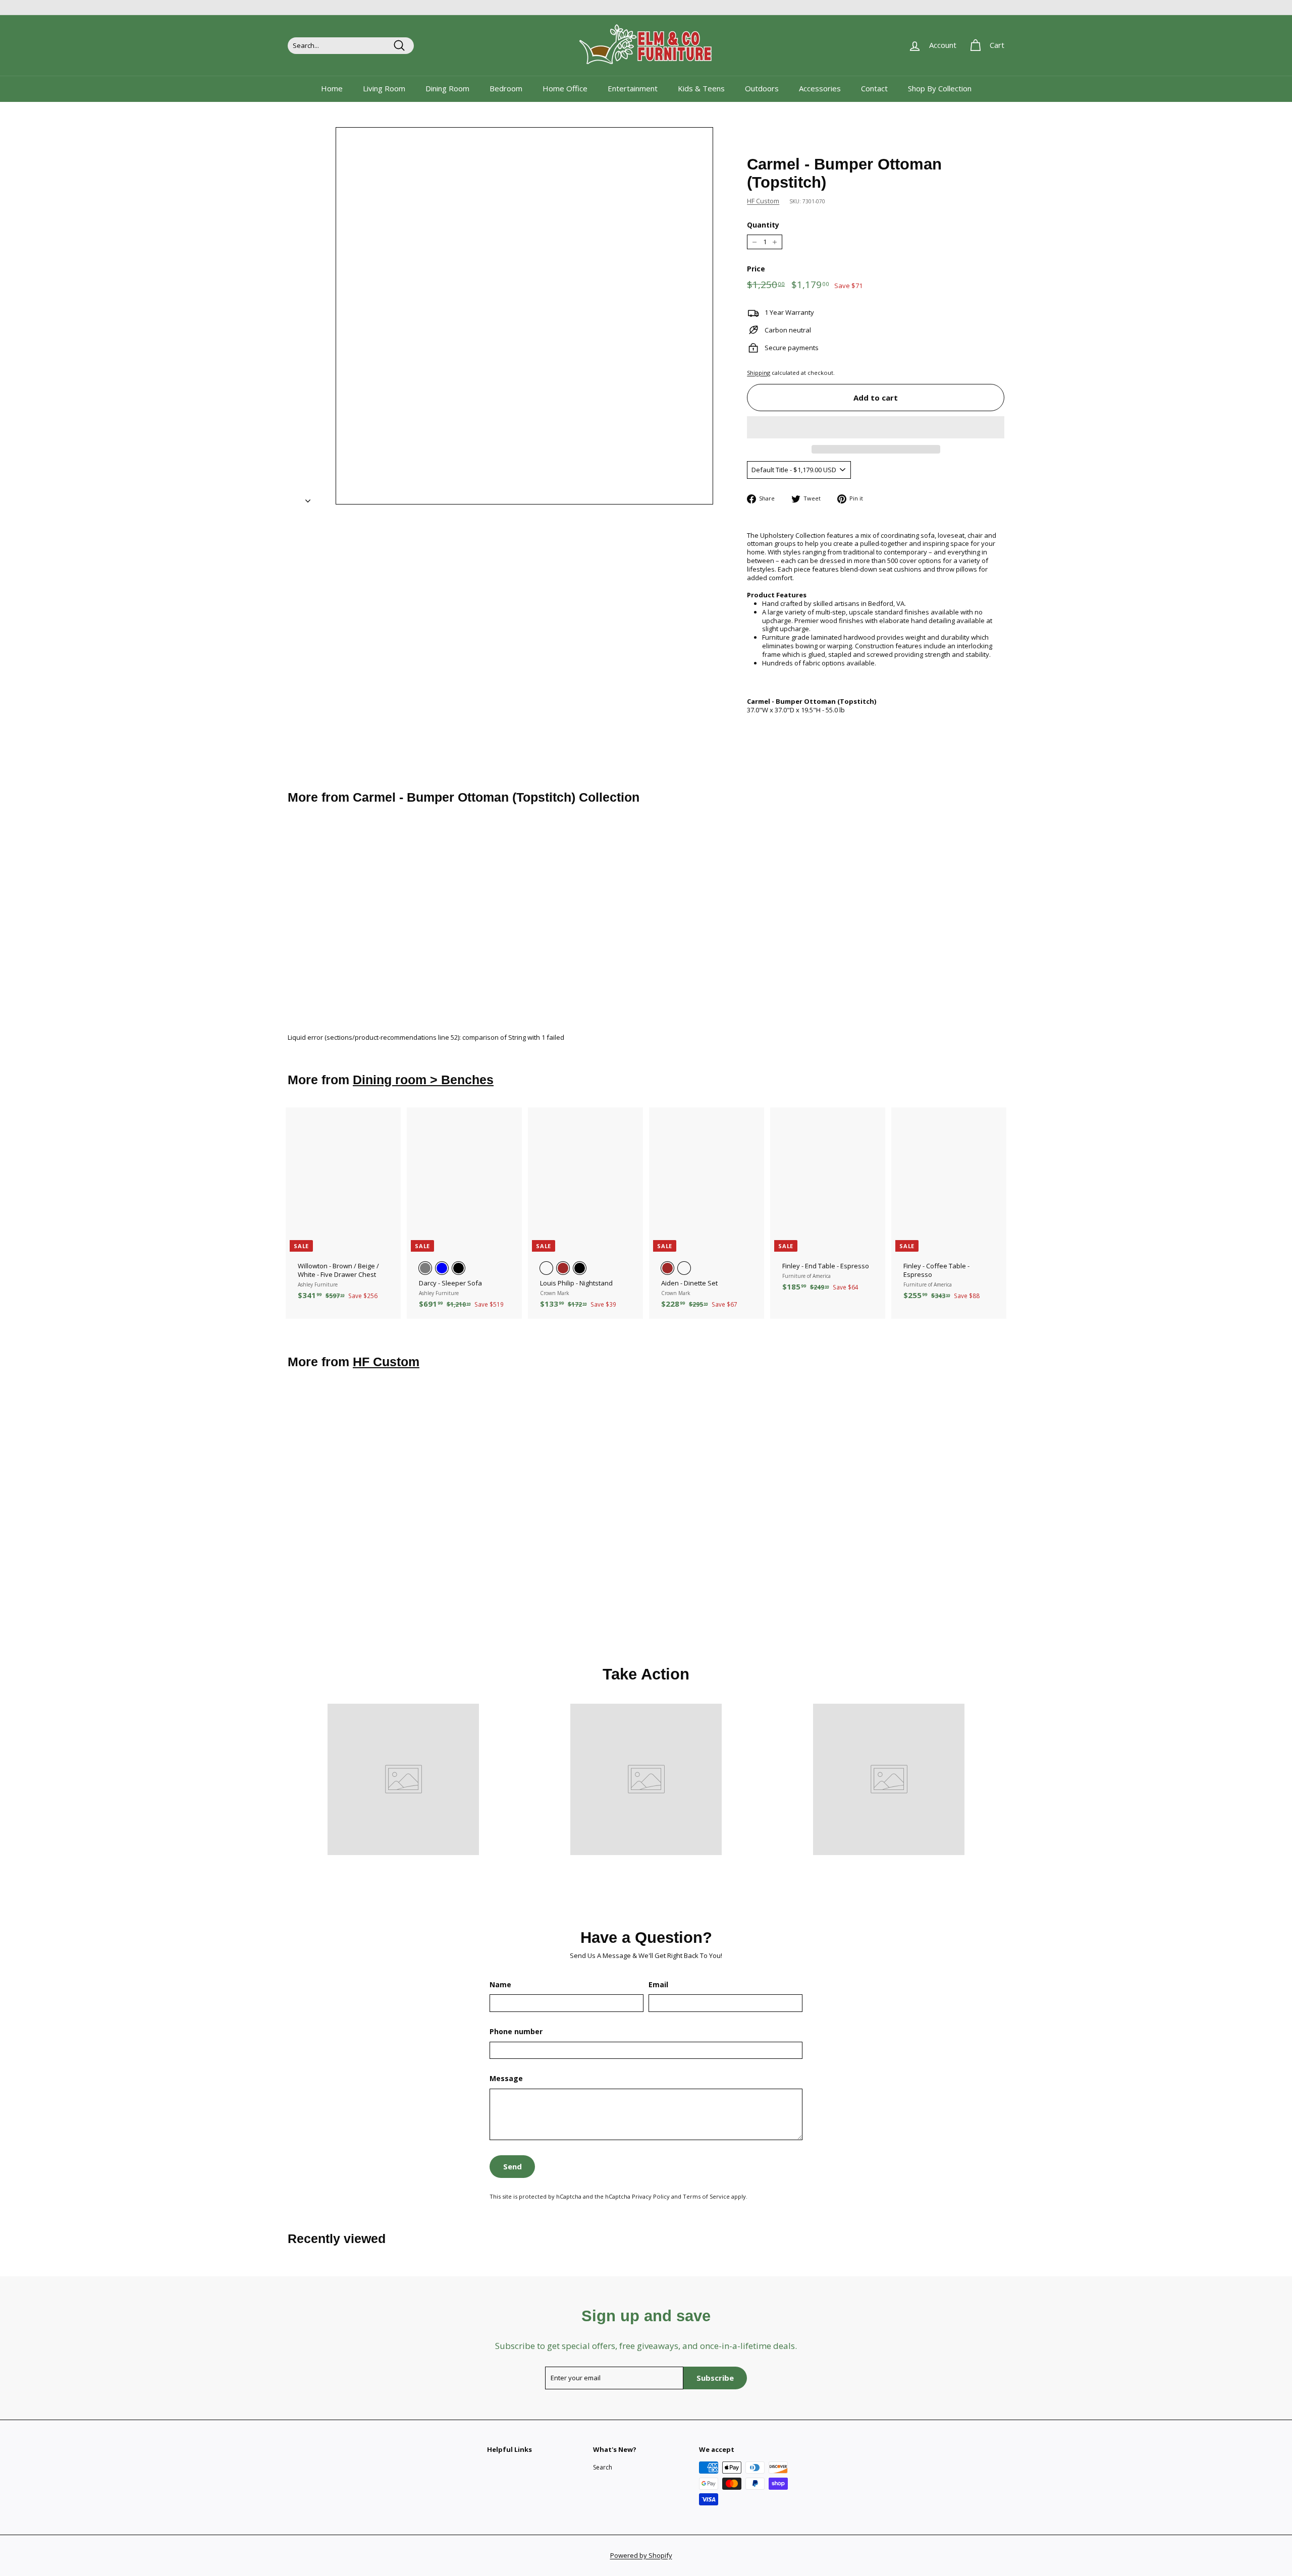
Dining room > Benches (423, 1080)
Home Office (565, 88)
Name (500, 1985)
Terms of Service (706, 2196)
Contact (874, 88)
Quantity (763, 225)
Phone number (516, 2032)
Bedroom (506, 88)
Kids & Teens (701, 88)
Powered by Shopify (641, 2555)
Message (506, 2079)
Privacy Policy (651, 2196)
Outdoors (762, 88)
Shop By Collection (940, 88)
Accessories (820, 88)
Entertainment (633, 88)
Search (603, 2467)
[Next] (308, 498)
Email (658, 1985)
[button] (876, 427)
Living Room (384, 88)
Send (513, 2166)
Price (756, 269)
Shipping (759, 373)
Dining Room (447, 88)
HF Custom (763, 201)
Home (332, 88)
